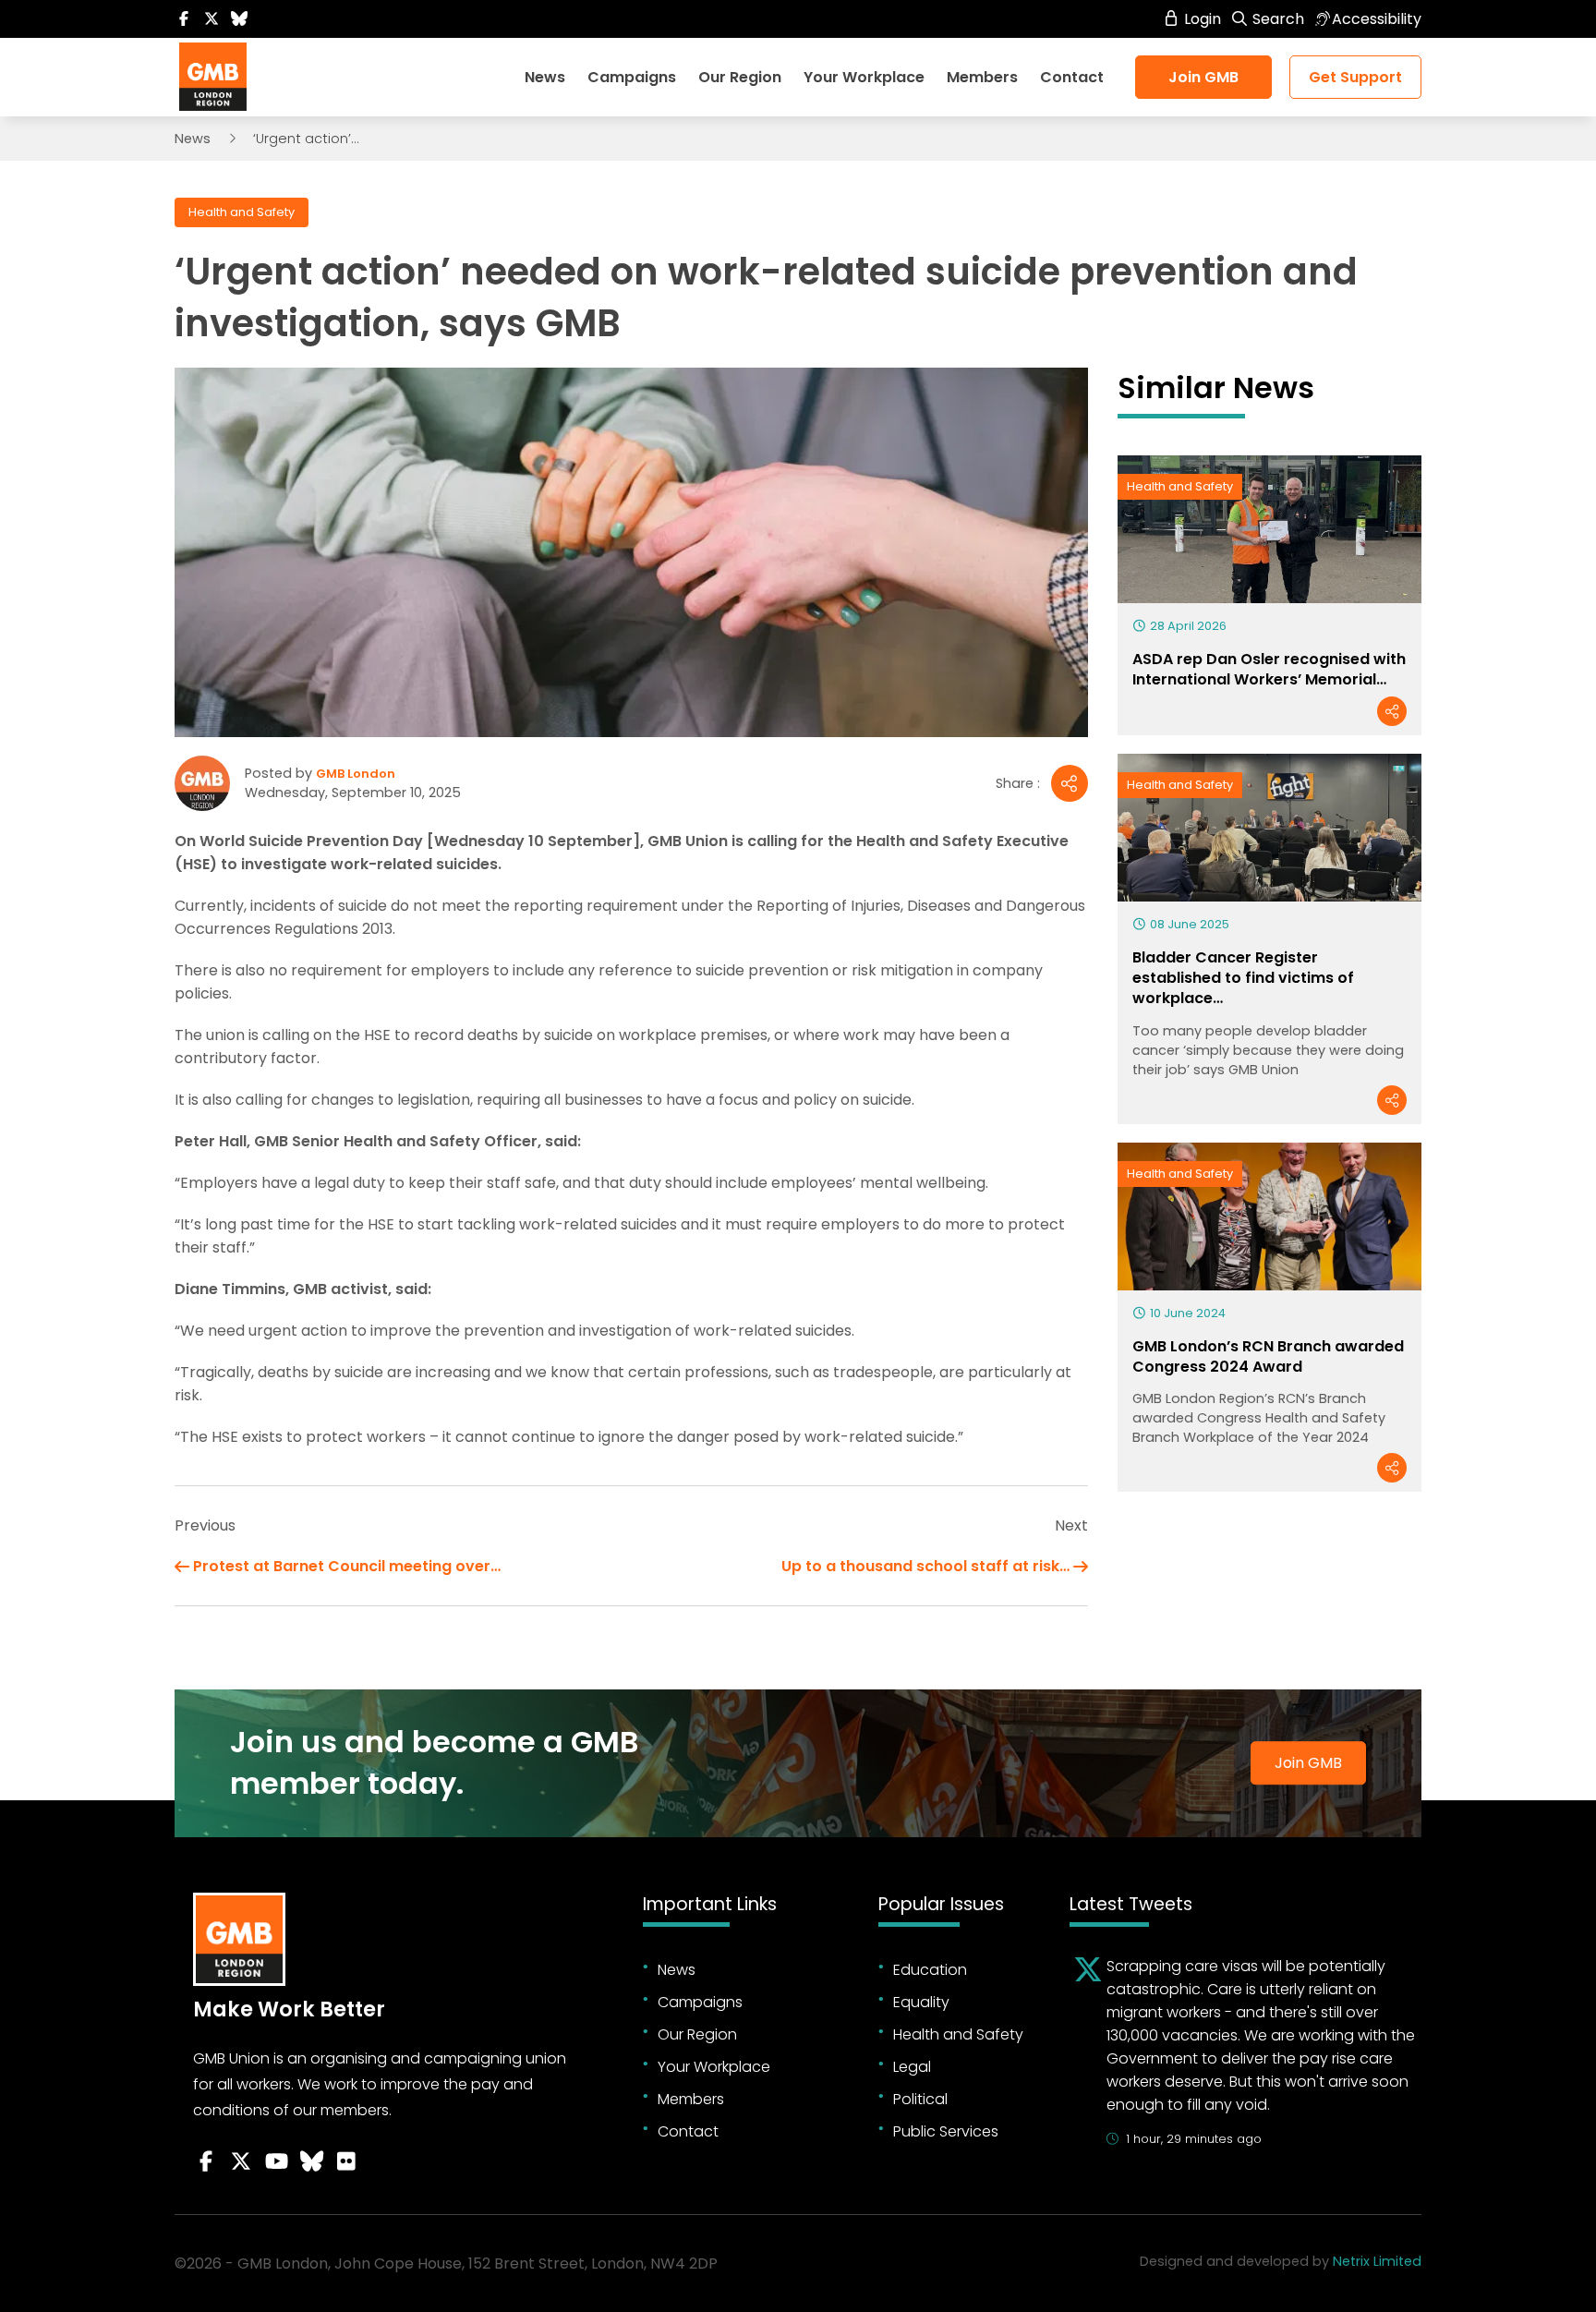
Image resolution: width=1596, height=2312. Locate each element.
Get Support (1355, 77)
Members (982, 77)
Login (1201, 19)
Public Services (946, 2131)
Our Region (740, 77)
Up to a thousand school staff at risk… (925, 1566)
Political (920, 2099)
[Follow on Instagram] (346, 2161)
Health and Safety (242, 212)
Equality (921, 2002)
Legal (912, 2067)
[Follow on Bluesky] (239, 19)
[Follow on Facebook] (184, 19)
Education (930, 1970)
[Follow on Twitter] (212, 19)
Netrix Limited (1377, 2261)
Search (1276, 19)
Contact (1072, 77)
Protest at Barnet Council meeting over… (347, 1566)
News (545, 77)
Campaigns (632, 77)
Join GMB (1203, 77)
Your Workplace (864, 77)
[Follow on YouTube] (276, 2161)
